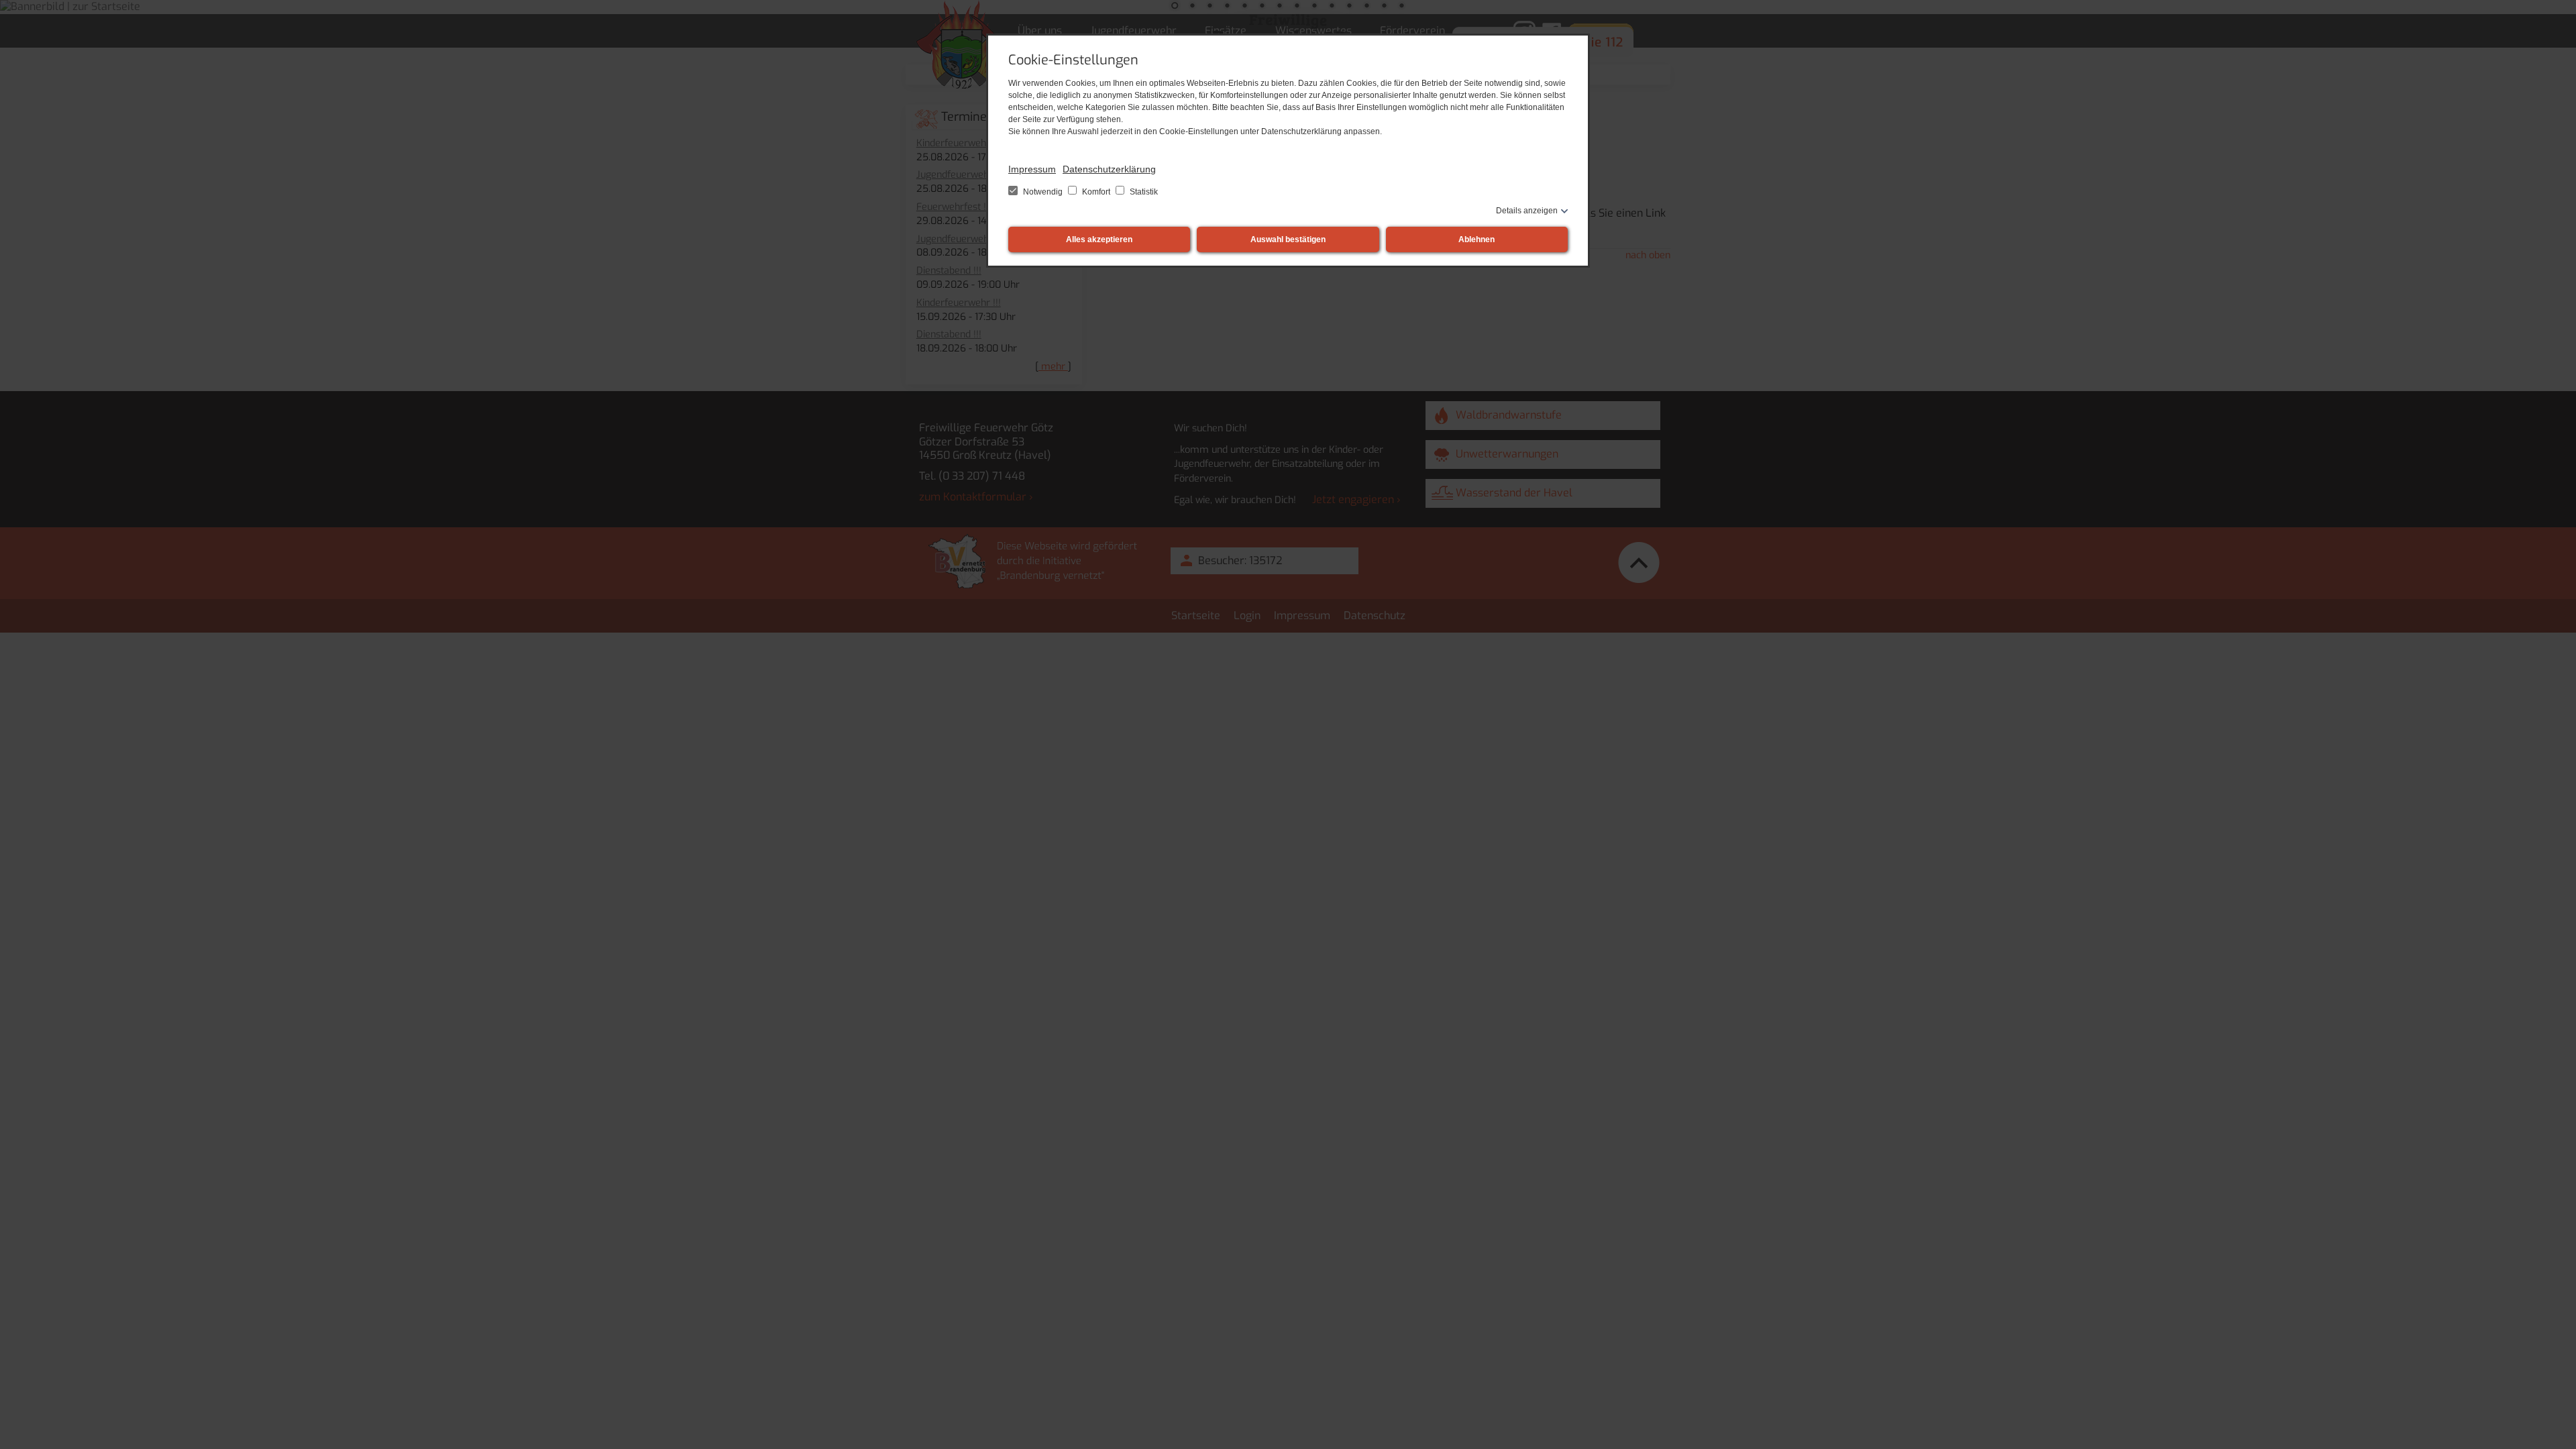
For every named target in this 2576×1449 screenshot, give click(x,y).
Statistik (1143, 192)
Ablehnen (1477, 239)
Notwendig (1043, 192)
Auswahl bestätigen (1288, 239)
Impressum (1032, 169)
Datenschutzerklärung (1109, 169)
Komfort (1096, 192)
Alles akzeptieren (1099, 239)
